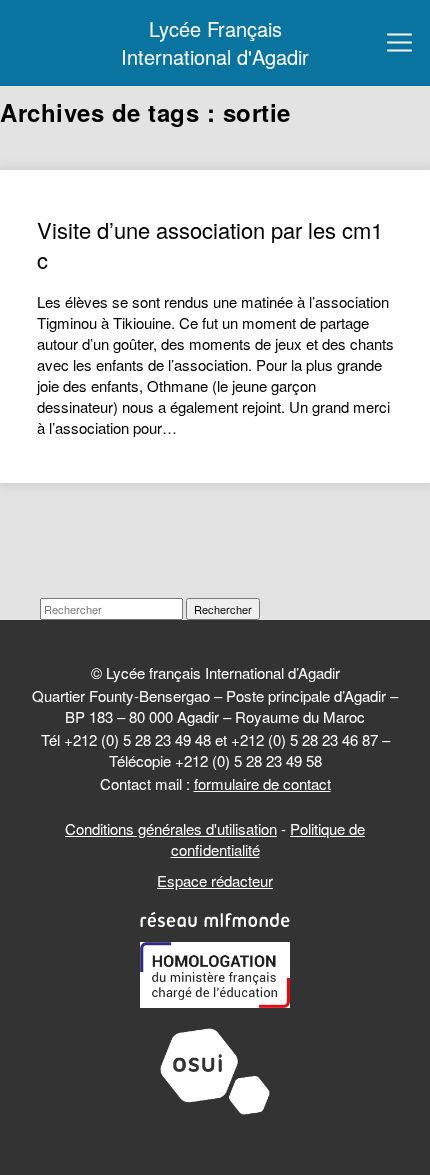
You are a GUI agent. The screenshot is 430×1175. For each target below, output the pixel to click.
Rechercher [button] (223, 609)
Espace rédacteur (215, 880)
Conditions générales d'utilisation (171, 828)
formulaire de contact (262, 783)
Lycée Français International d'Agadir (215, 43)
